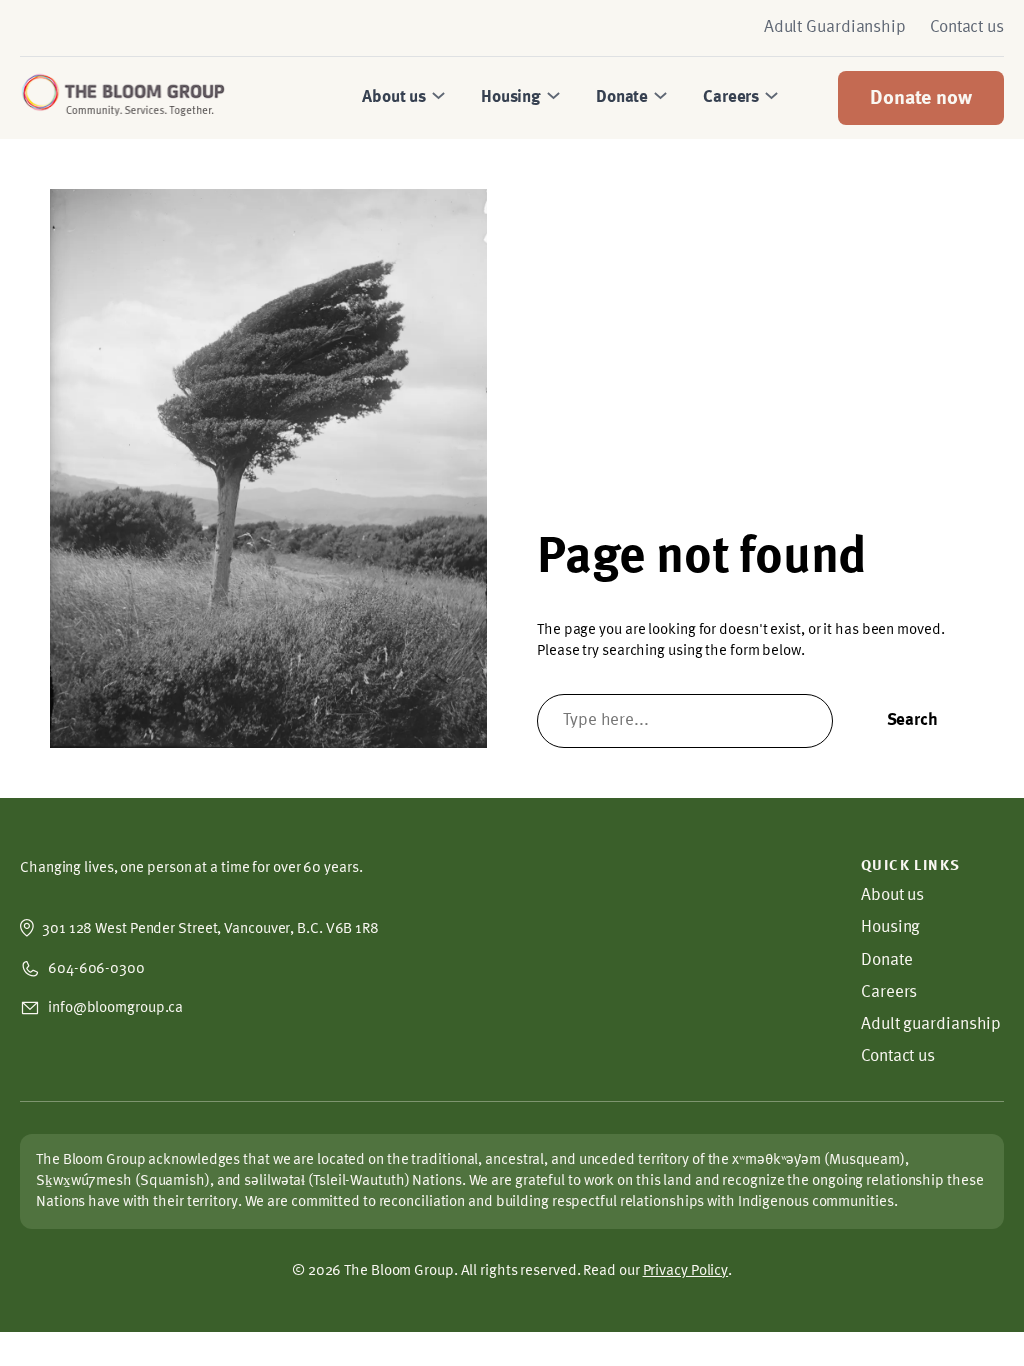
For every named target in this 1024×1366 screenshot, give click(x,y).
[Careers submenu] (769, 98)
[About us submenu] (436, 98)
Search (912, 720)
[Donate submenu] (658, 98)
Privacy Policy (686, 1271)
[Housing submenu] (551, 98)
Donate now (921, 99)
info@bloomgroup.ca (115, 1008)
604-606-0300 (96, 969)
